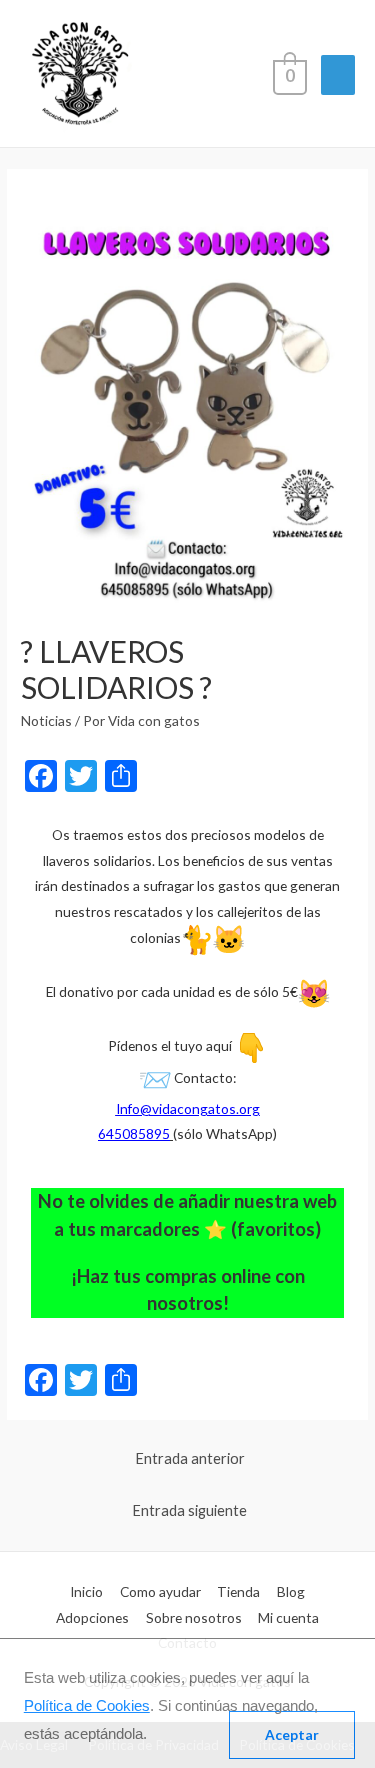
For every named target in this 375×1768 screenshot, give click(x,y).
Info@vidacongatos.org (188, 1108)
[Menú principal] (338, 75)
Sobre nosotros (194, 1617)
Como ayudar (160, 1591)
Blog (291, 1591)
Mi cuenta (288, 1617)
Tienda (238, 1591)
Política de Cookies (87, 1705)
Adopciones (92, 1617)
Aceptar (292, 1734)
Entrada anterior (190, 1458)
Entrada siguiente (189, 1510)
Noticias (46, 720)
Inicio (86, 1591)
